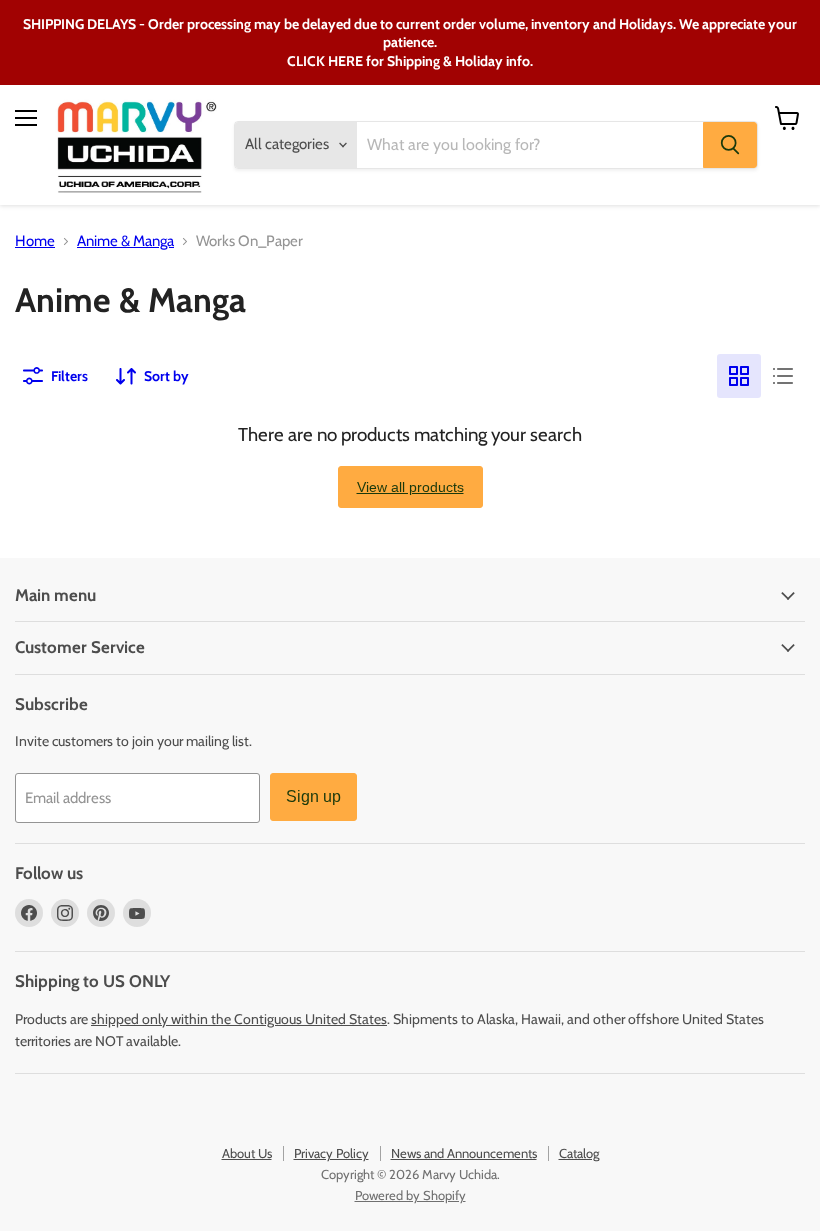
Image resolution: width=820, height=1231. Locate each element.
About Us (247, 1153)
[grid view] (739, 376)
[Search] (730, 145)
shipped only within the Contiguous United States (239, 1019)
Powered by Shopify (410, 1195)
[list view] (783, 376)
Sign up (313, 796)
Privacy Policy (331, 1153)
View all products (410, 487)
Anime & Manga (125, 241)
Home (35, 241)
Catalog (579, 1153)
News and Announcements (464, 1153)
